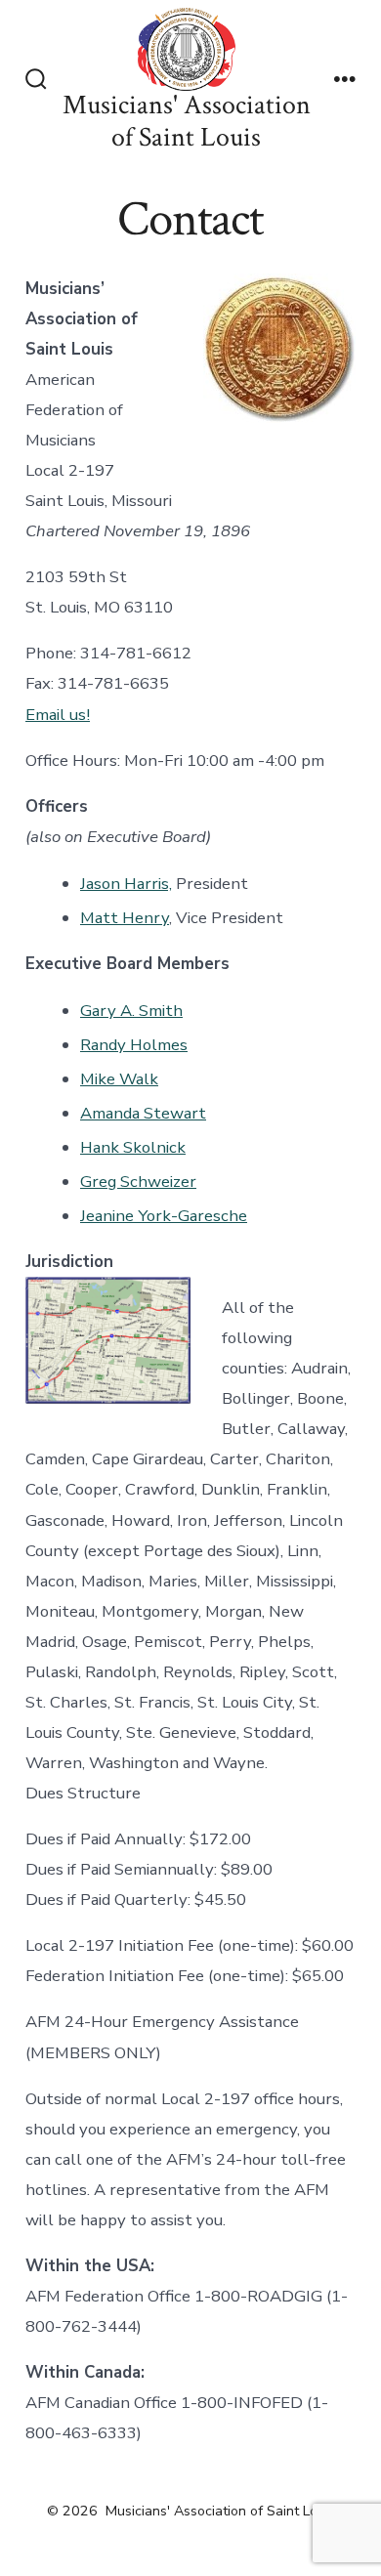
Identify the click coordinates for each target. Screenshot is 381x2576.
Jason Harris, (126, 884)
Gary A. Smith (131, 1011)
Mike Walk (119, 1079)
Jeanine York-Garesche (164, 1216)
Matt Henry (125, 918)
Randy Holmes (134, 1045)
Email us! (58, 715)
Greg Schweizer (138, 1182)
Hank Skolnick (133, 1147)
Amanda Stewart (143, 1113)
